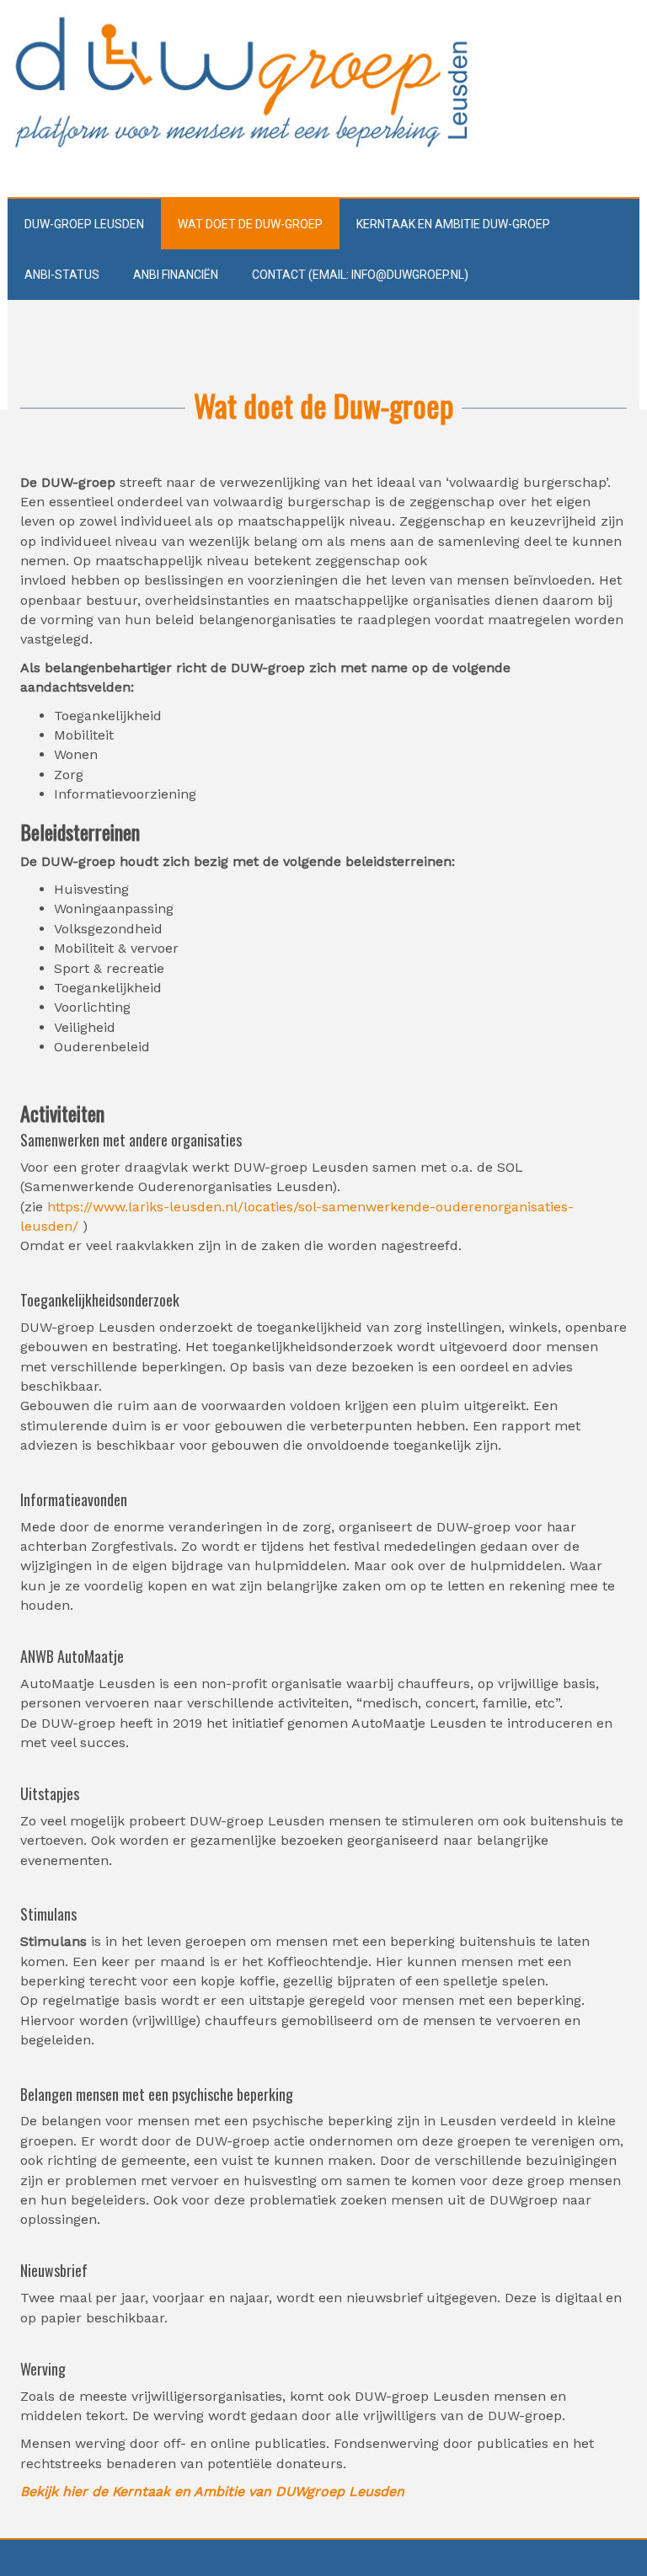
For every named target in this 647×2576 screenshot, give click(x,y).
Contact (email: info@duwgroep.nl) (360, 275)
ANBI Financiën (176, 275)
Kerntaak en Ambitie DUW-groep (453, 224)
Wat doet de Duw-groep (250, 224)
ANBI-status (62, 275)
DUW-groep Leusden (84, 224)
